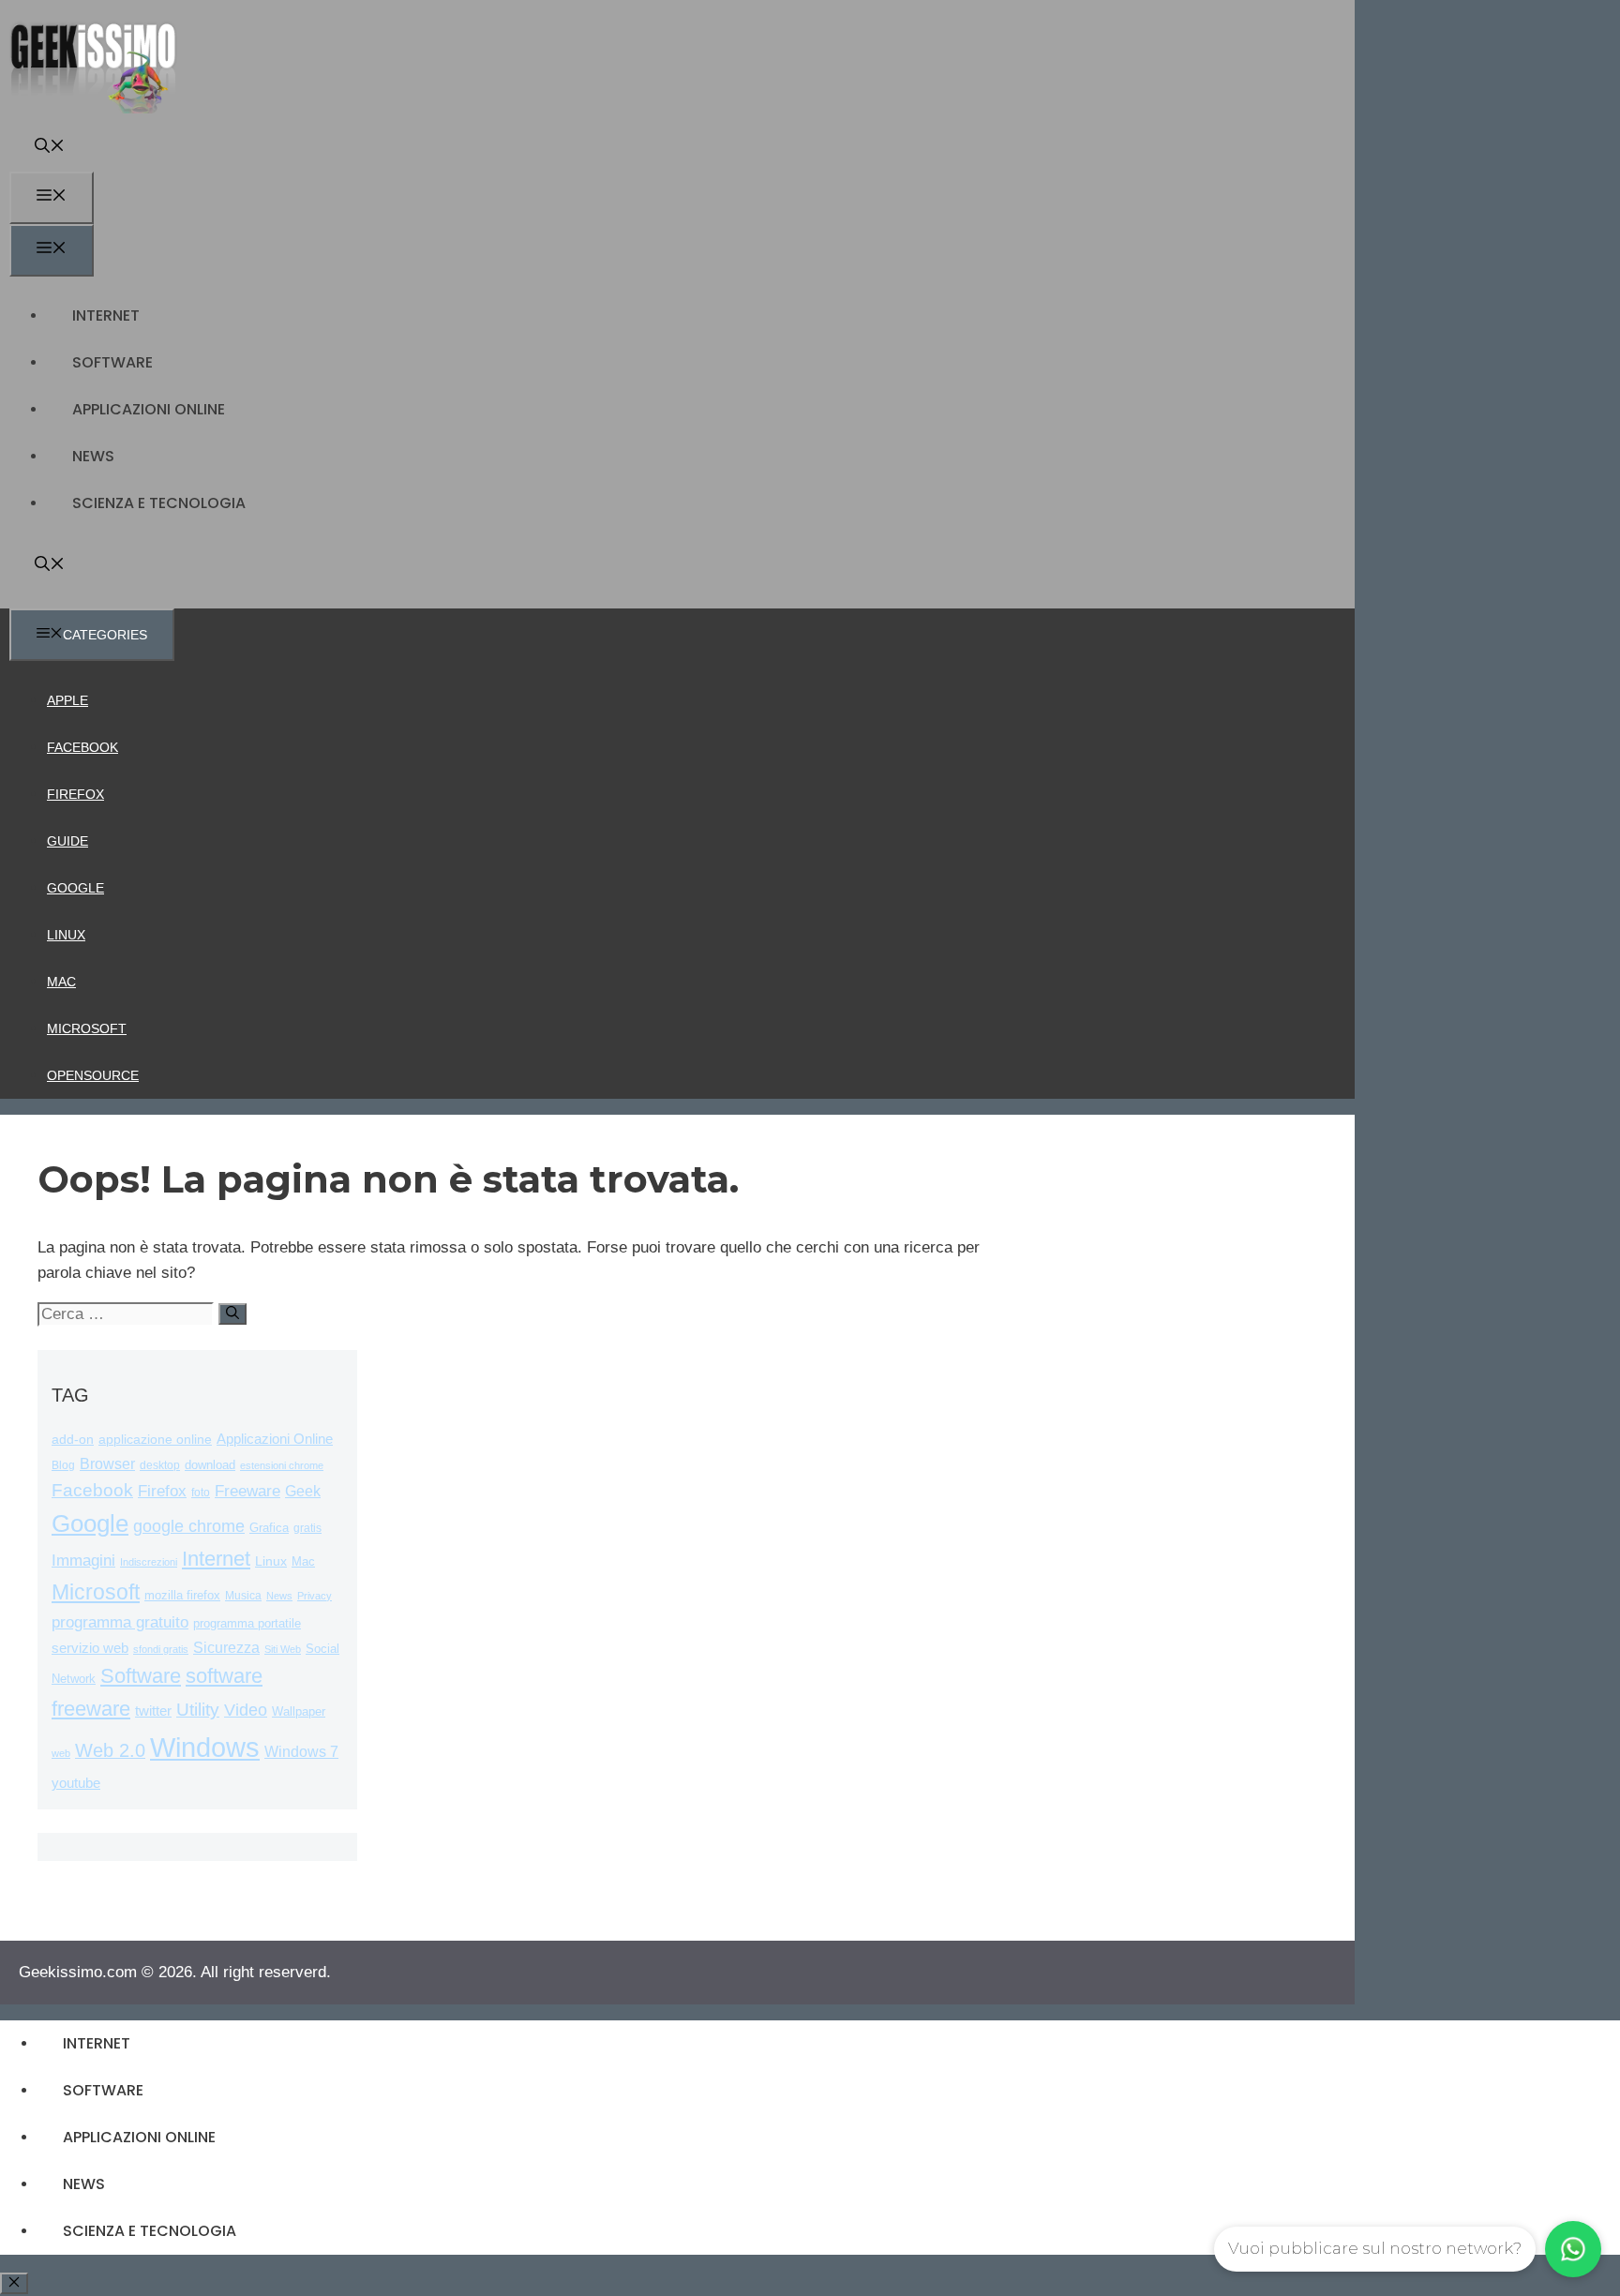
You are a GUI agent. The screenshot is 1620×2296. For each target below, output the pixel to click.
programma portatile (247, 1623)
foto (201, 1493)
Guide (67, 841)
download (210, 1465)
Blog (63, 1465)
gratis (307, 1528)
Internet (106, 315)
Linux (66, 935)
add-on (73, 1440)
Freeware (247, 1491)
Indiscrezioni (149, 1562)
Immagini (83, 1560)
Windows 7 (301, 1752)
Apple (67, 700)
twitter (153, 1711)
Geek (303, 1491)
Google (75, 888)
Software (112, 362)
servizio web (90, 1648)
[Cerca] (232, 1314)
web (61, 1753)
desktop (160, 1465)
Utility (198, 1710)
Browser (107, 1464)
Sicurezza (226, 1648)
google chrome (189, 1526)
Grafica (269, 1528)
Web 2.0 (110, 1750)
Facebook (82, 747)
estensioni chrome (282, 1465)
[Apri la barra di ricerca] (50, 148)
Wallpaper (299, 1711)
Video (246, 1710)
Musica (243, 1595)
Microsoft (87, 1028)
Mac (61, 982)
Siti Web (283, 1649)
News (93, 456)
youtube (76, 1783)
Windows (205, 1747)
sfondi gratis (161, 1649)
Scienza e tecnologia (159, 503)
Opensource (93, 1075)
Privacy (315, 1596)
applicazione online (155, 1440)
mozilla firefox (182, 1595)
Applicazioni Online (149, 409)
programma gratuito (120, 1622)
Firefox (75, 794)
